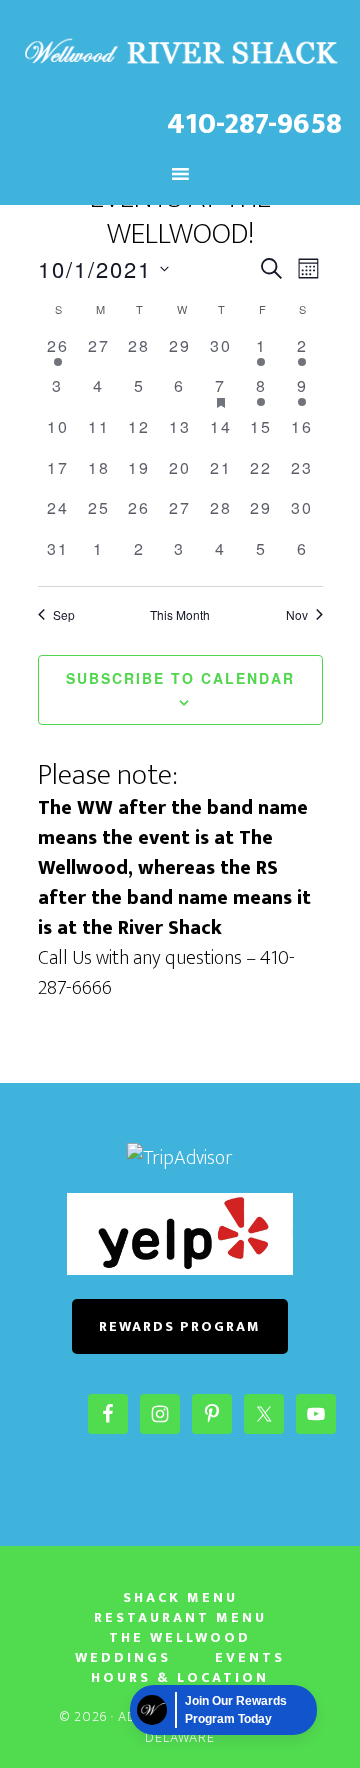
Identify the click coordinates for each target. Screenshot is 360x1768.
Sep (64, 615)
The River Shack (180, 53)
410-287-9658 (254, 124)
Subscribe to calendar (180, 678)
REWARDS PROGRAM (180, 1326)
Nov (297, 615)
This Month (180, 615)
